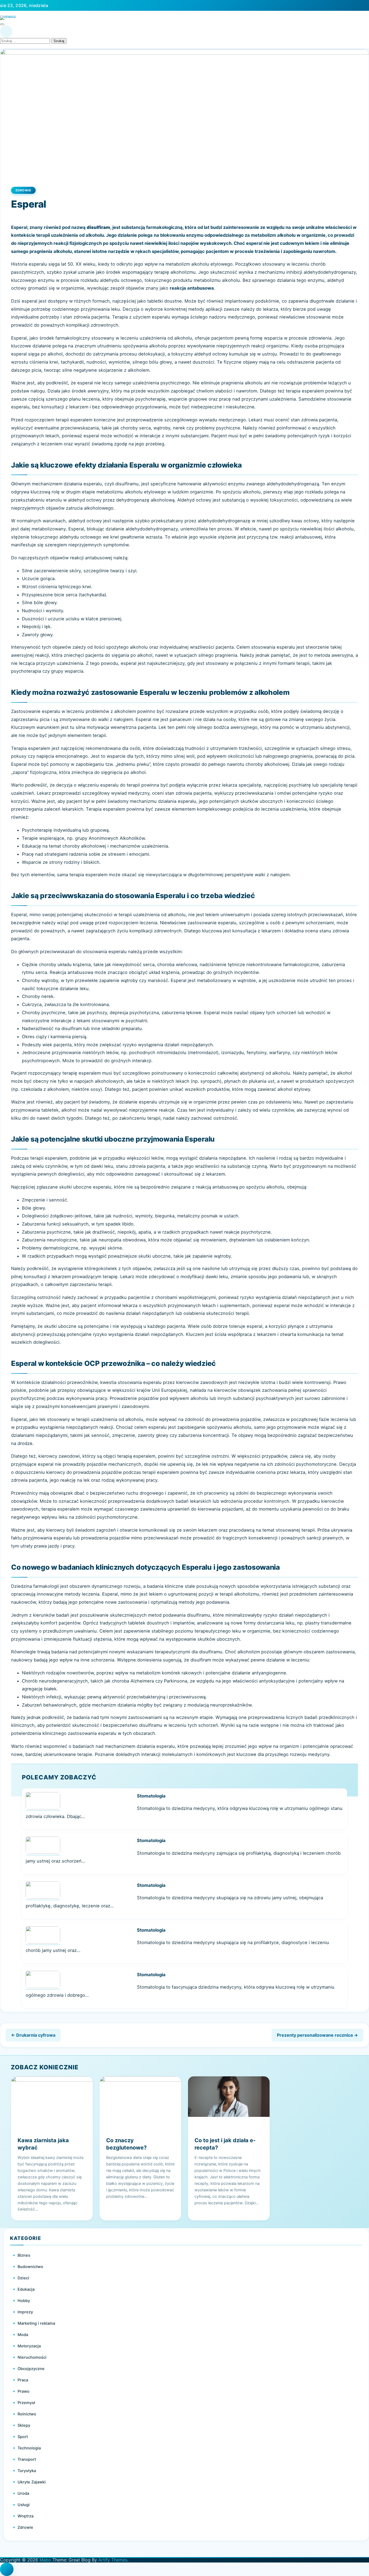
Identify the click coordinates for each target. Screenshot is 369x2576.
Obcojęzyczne (31, 2369)
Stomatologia (151, 1796)
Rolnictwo (27, 2414)
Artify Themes (113, 2560)
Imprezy (25, 2312)
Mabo (45, 2560)
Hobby (24, 2301)
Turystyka (27, 2471)
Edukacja (26, 2289)
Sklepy (24, 2425)
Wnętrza (26, 2516)
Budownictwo (30, 2267)
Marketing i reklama (36, 2323)
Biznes (24, 2255)
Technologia (29, 2448)
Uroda (23, 2493)
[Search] (6, 32)
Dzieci (23, 2278)
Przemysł (26, 2403)
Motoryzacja (29, 2346)
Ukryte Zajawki (32, 2482)
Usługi (24, 2505)
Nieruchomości (32, 2357)
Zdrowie (23, 190)
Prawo (24, 2391)
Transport (27, 2459)
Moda (23, 2335)
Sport (23, 2437)
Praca (23, 2380)
